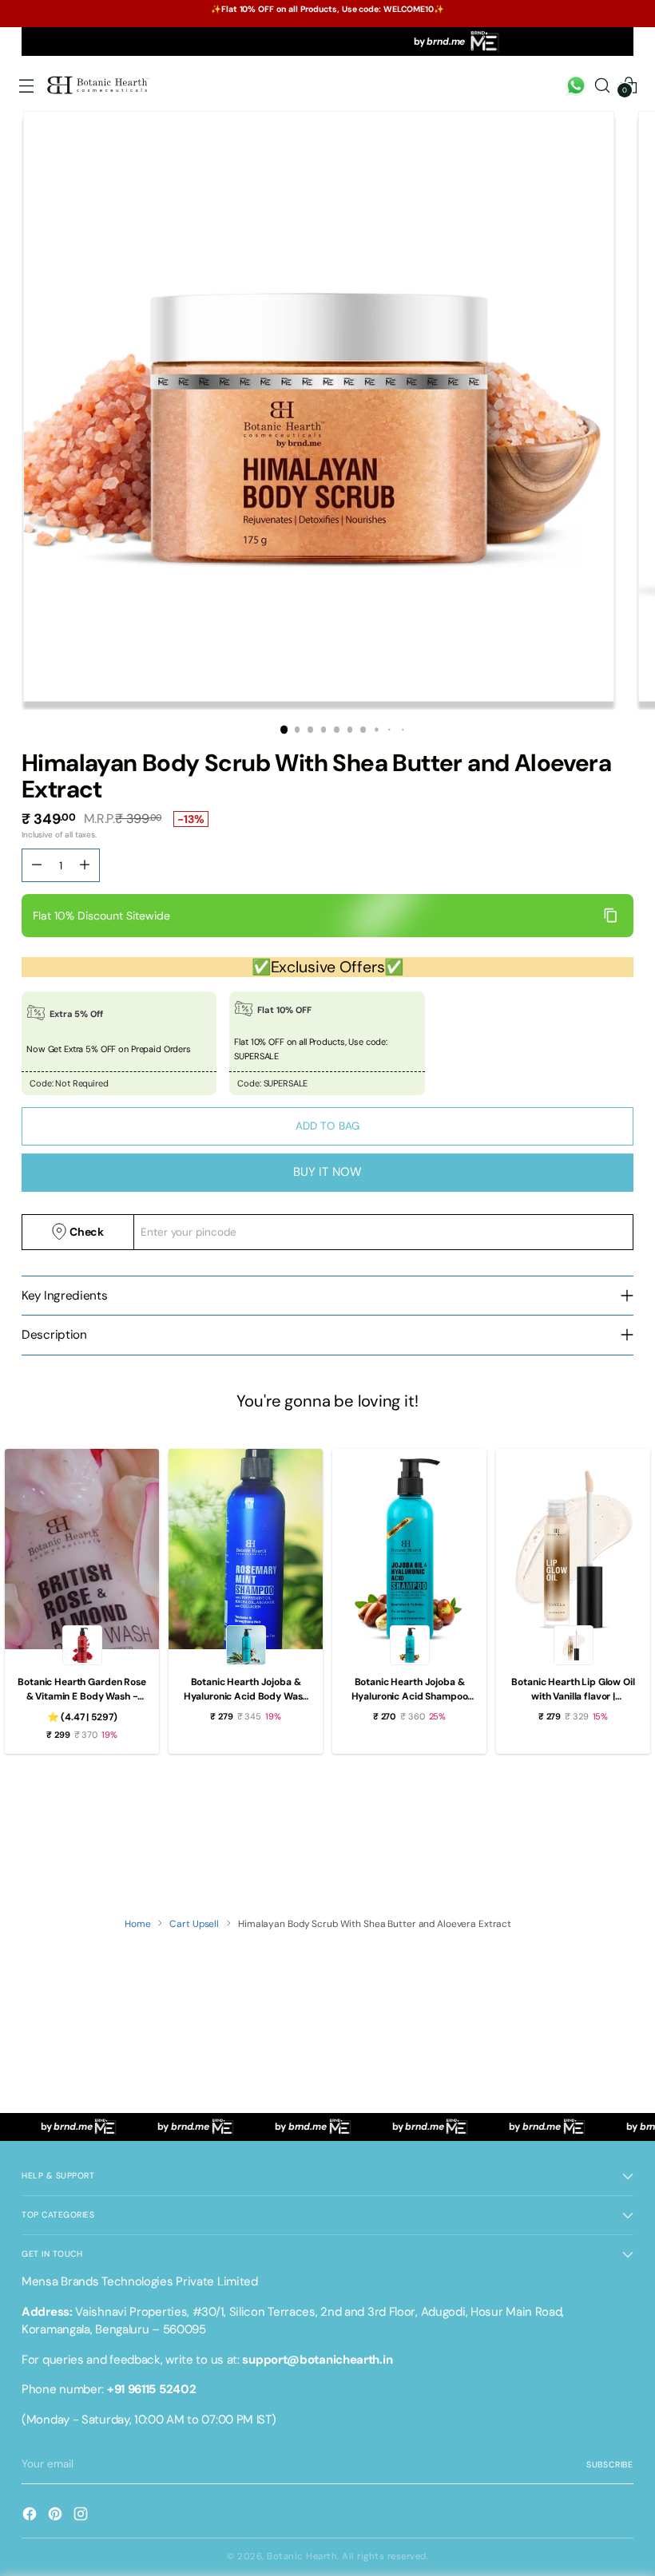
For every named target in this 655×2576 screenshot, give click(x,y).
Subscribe (610, 2465)
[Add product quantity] (37, 865)
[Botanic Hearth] (99, 85)
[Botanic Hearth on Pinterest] (57, 2516)
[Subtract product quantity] (85, 865)
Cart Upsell (194, 1924)
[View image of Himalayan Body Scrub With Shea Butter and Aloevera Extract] (319, 406)
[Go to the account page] (576, 86)
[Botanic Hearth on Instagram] (82, 2516)
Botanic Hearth (302, 2556)
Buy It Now (328, 1172)
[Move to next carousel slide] (620, 1843)
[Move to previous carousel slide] (583, 1844)
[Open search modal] (603, 86)
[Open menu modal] (26, 86)
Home (138, 1924)
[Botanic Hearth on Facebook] (31, 2516)
